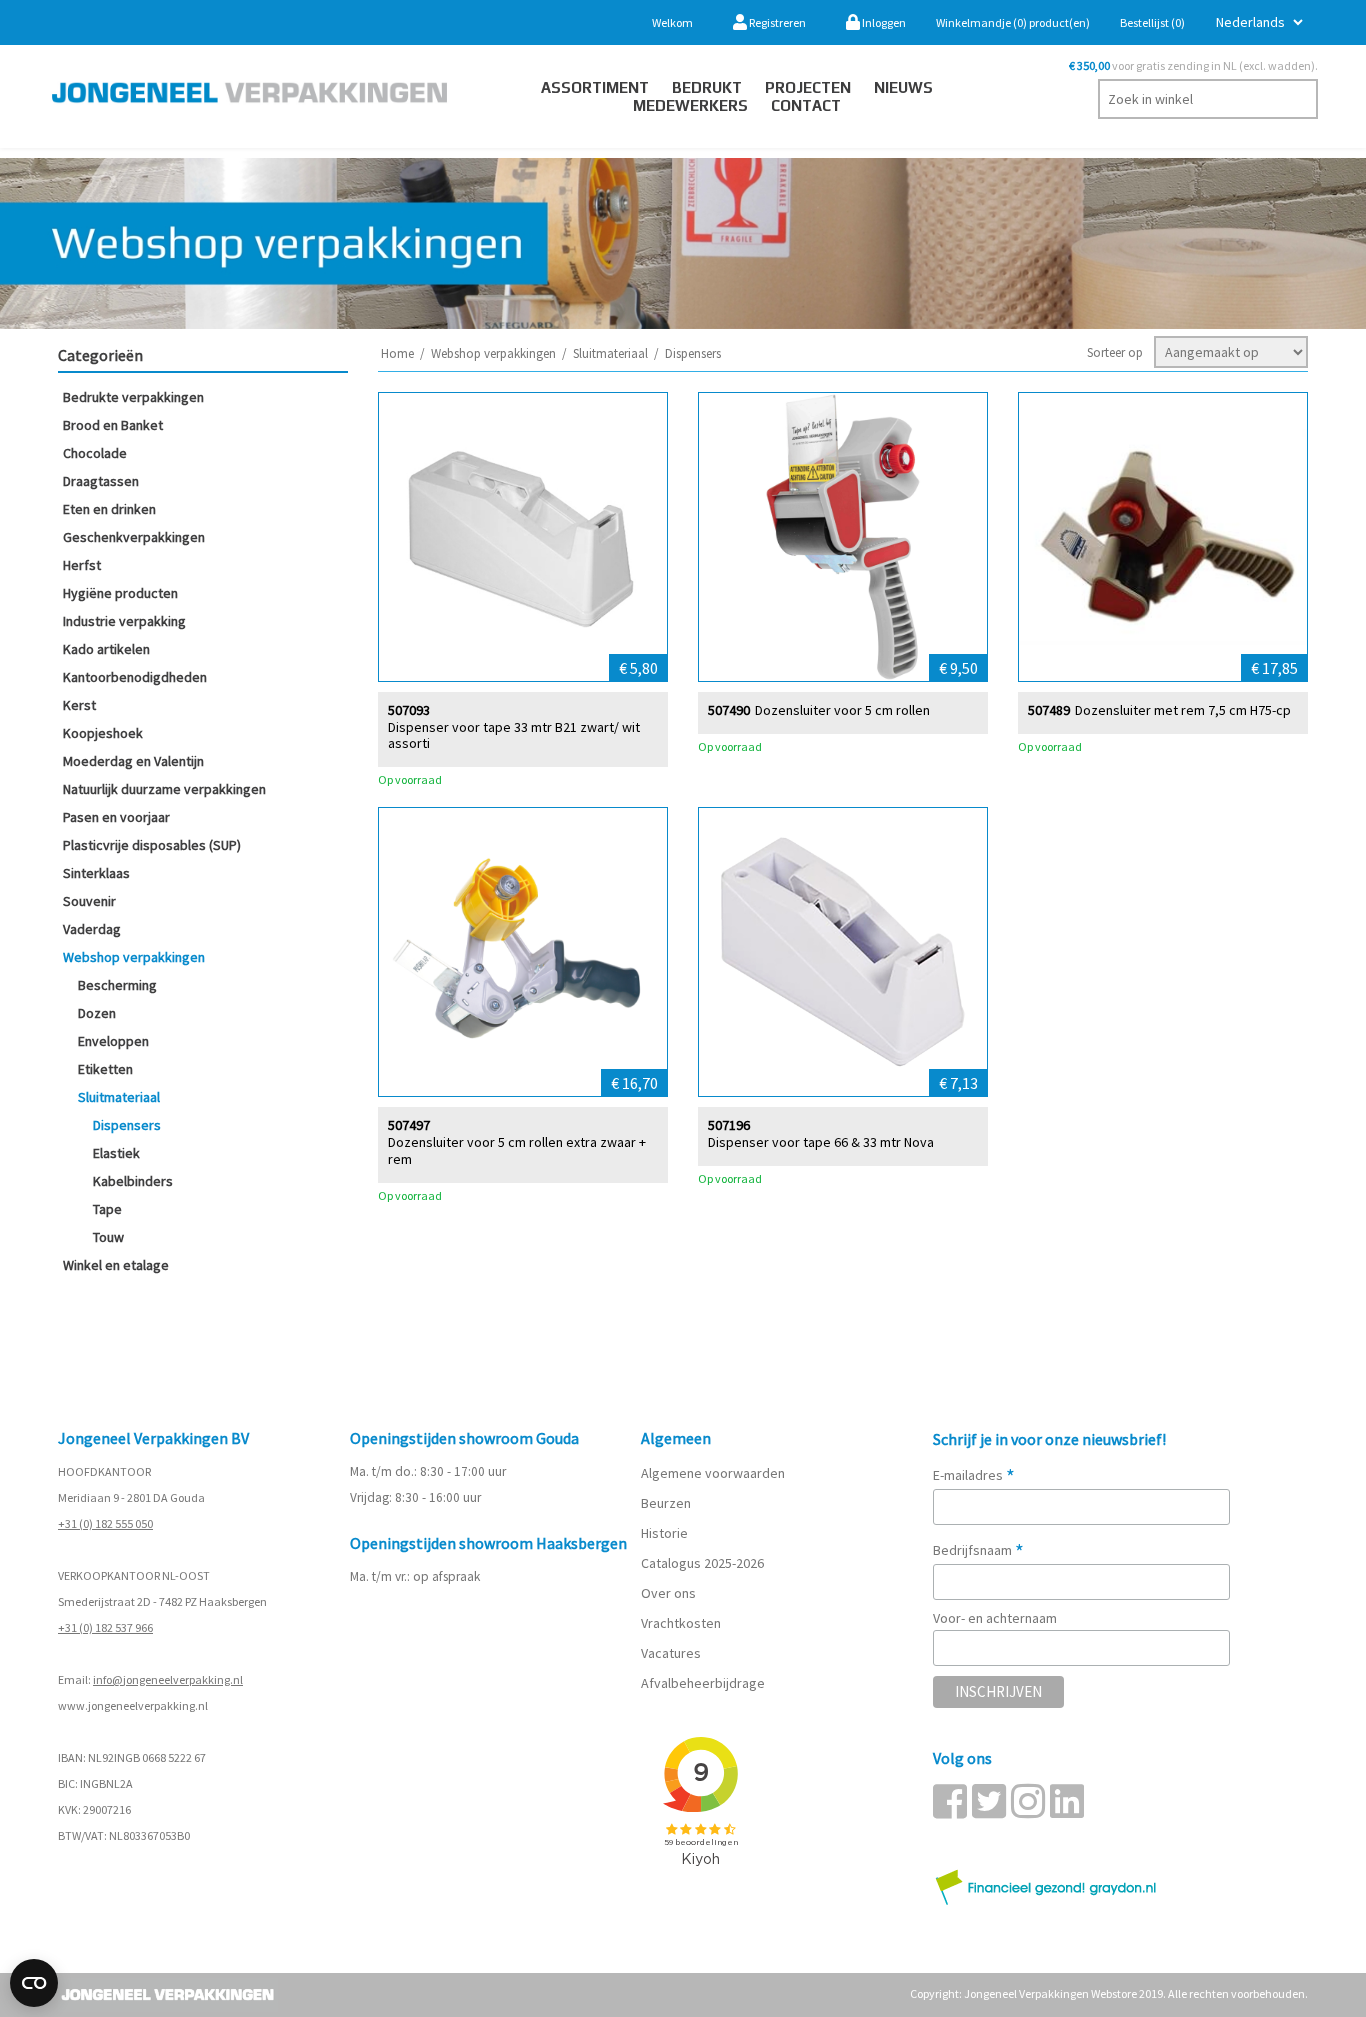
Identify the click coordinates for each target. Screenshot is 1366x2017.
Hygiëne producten (120, 593)
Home (397, 353)
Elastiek (116, 1153)
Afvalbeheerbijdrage (704, 1683)
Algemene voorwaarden (713, 1473)
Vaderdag (92, 929)
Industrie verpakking (124, 621)
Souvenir (89, 901)
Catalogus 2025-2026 (702, 1563)
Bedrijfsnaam (978, 1550)
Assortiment (595, 87)
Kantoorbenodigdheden (135, 677)
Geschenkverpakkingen (134, 537)
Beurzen (666, 1503)
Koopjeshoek (103, 733)
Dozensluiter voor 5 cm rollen (842, 710)
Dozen (97, 1013)
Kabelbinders (133, 1181)
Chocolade (95, 453)
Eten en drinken (109, 509)
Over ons (668, 1593)
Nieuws (903, 87)
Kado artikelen (106, 649)
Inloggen (883, 22)
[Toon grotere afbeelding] (523, 537)
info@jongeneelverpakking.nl (168, 1679)
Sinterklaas (96, 873)
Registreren (776, 22)
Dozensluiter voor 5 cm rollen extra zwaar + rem (517, 1151)
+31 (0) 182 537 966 (105, 1627)
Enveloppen (113, 1041)
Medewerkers (690, 105)
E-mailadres (974, 1475)
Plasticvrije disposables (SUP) (152, 845)
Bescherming (117, 985)
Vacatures (672, 1653)
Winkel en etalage (116, 1265)
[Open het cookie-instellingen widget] (34, 1983)
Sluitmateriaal (119, 1097)
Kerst (79, 705)
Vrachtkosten (681, 1623)
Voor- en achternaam (995, 1618)
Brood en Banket (113, 425)
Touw (108, 1237)
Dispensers (127, 1125)
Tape (107, 1209)
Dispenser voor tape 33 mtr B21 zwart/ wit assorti (514, 736)
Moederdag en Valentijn (133, 761)
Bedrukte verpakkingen (133, 397)
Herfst (82, 565)
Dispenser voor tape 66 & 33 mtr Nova (821, 1142)
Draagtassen (101, 481)
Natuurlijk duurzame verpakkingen (164, 789)
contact (806, 105)
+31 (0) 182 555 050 (105, 1523)
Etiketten (105, 1069)
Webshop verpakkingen (134, 957)
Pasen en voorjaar (116, 817)
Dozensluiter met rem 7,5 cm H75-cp (1183, 710)
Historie (664, 1533)
